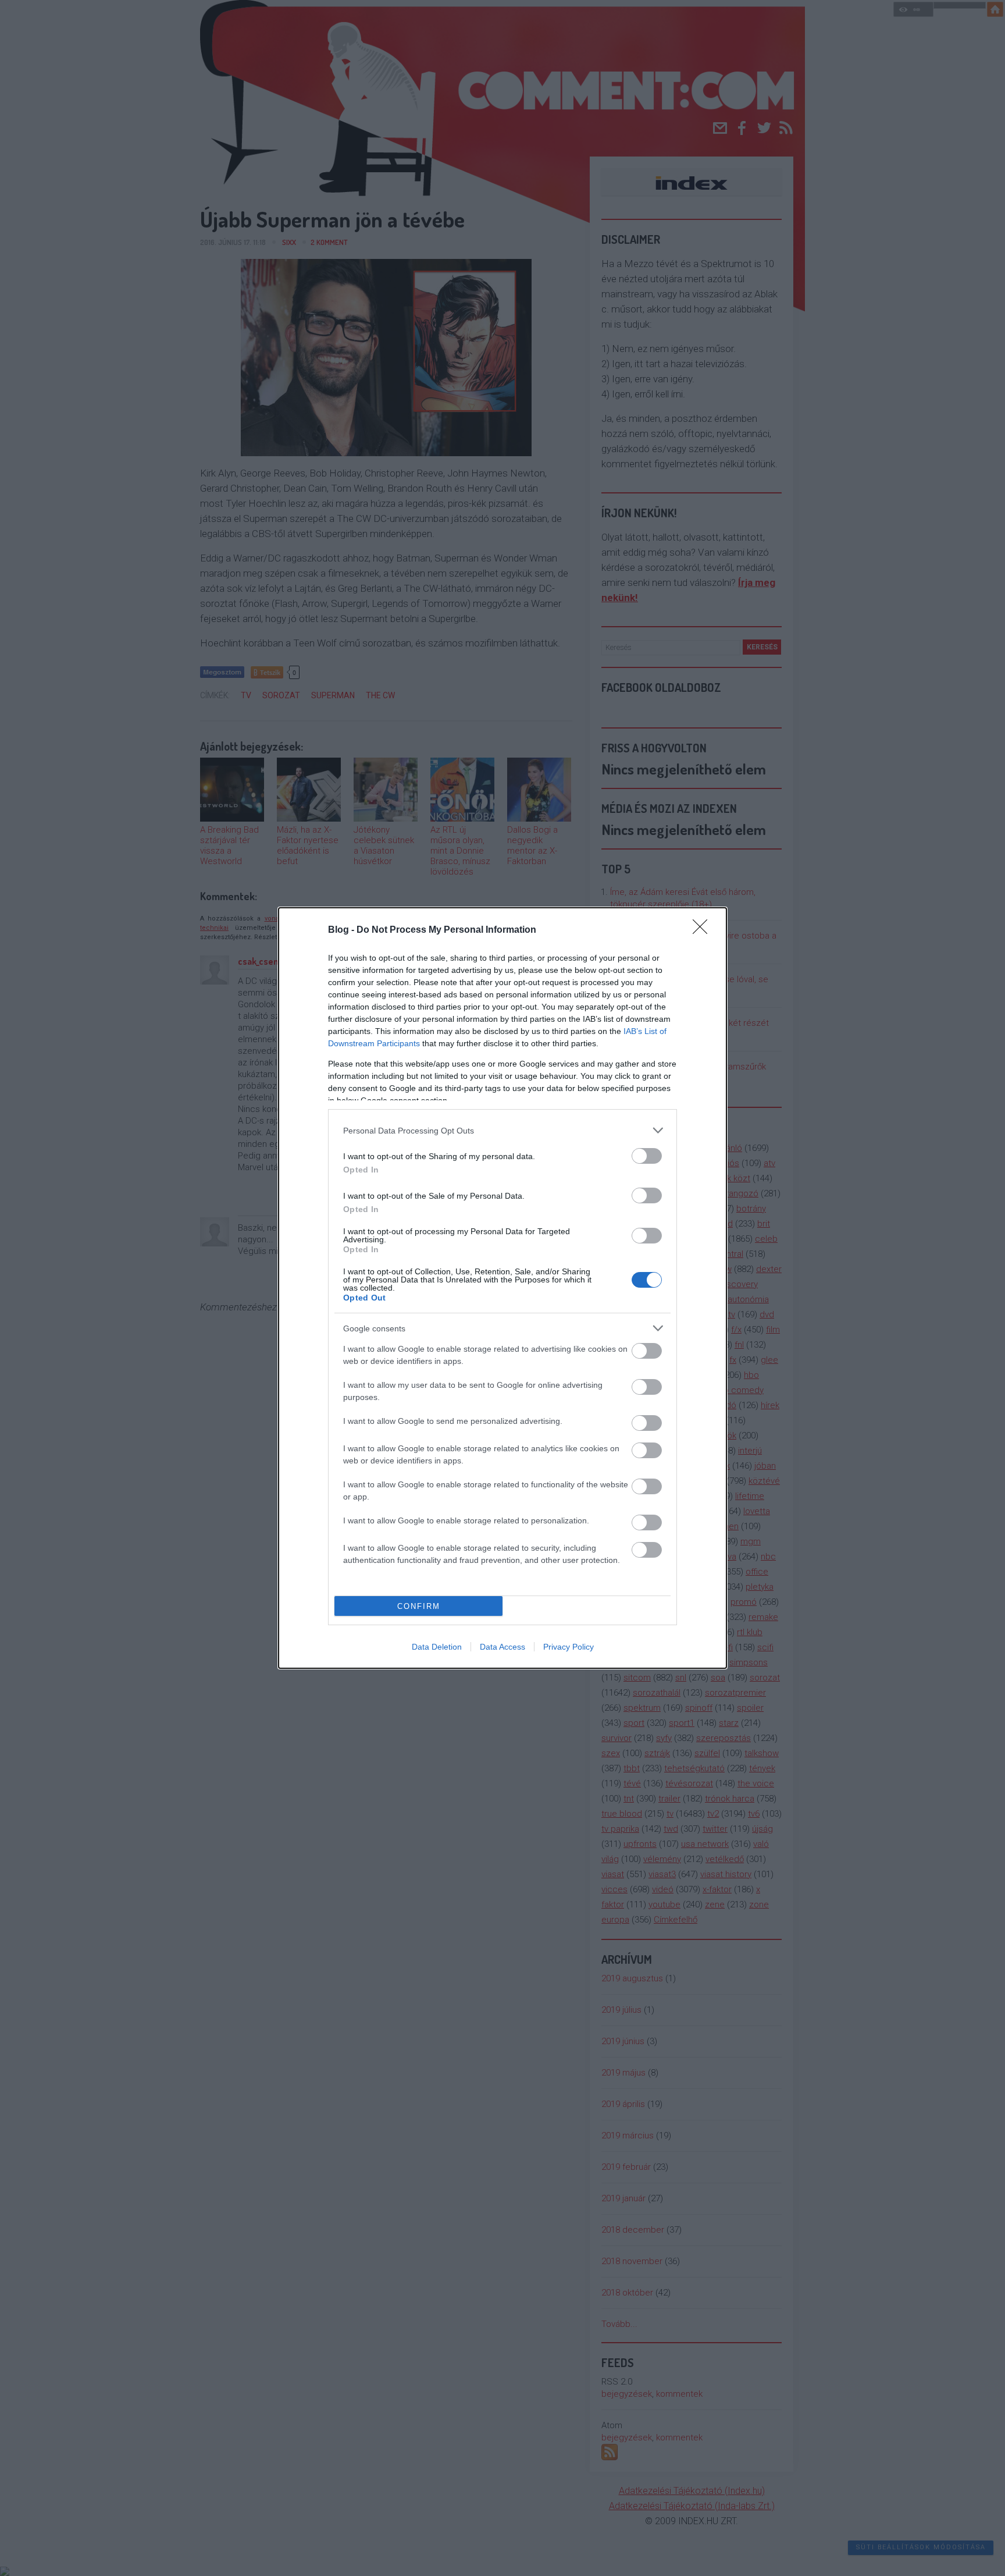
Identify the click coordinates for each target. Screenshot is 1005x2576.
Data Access (502, 1647)
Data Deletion (437, 1647)
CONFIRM (419, 1606)
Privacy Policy (569, 1647)
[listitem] (502, 1130)
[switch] (647, 1156)
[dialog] (502, 1288)
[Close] (704, 930)
